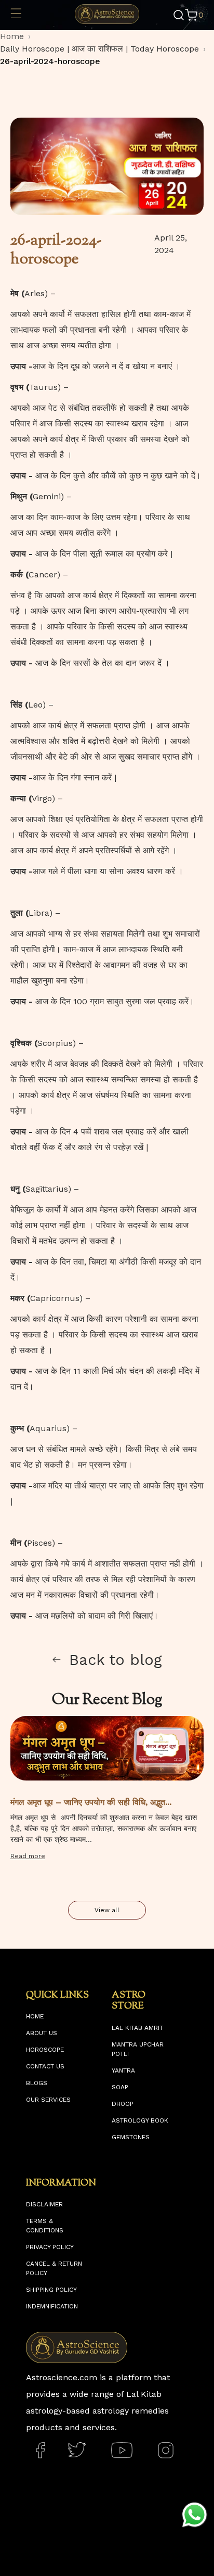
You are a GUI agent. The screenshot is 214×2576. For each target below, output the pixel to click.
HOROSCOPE (45, 2050)
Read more (28, 1856)
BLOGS (37, 2083)
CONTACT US (45, 2066)
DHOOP (123, 2104)
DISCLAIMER (44, 2204)
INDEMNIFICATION (52, 2306)
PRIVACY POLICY (50, 2247)
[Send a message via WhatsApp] (195, 2515)
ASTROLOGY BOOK (140, 2120)
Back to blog (116, 1660)
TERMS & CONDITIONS (45, 2226)
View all (107, 1910)
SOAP (120, 2087)
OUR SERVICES (48, 2100)
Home (12, 36)
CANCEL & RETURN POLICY (54, 2268)
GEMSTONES (131, 2137)
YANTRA (123, 2070)
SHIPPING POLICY (51, 2290)
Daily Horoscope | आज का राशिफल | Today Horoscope (99, 49)
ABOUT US (42, 2033)
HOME (35, 2016)
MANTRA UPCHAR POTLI (138, 2049)
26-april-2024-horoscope (50, 61)
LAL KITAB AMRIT (137, 2028)
